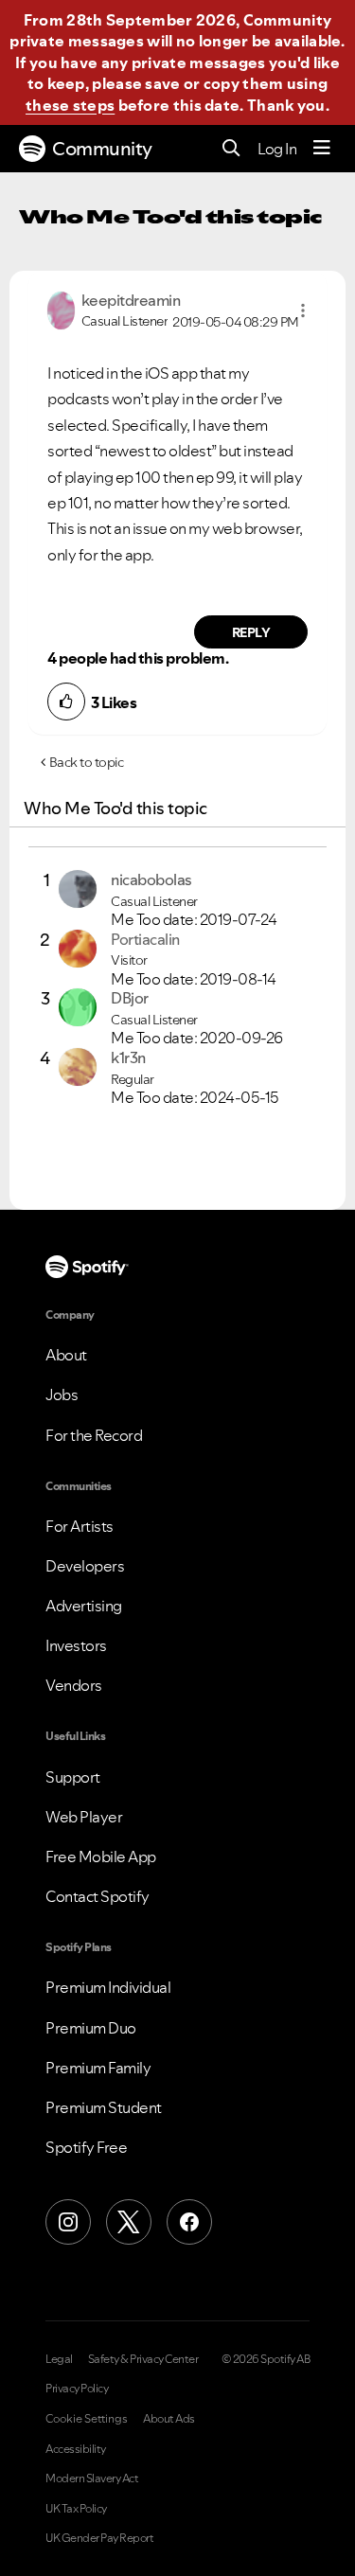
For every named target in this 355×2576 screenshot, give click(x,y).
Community (102, 149)
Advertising (84, 1606)
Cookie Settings (87, 2419)
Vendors (74, 1685)
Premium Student (104, 2107)
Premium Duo (91, 2028)
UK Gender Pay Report (99, 2538)
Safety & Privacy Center (143, 2359)
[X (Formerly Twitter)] (129, 2222)
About (66, 1355)
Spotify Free (86, 2147)
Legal (59, 2359)
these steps (70, 105)
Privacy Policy (77, 2389)
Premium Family (98, 2068)
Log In (277, 149)
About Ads (169, 2419)
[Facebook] (189, 2222)
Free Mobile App (101, 1856)
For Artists (80, 1526)
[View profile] (61, 309)
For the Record (94, 1435)
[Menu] (322, 149)
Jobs (62, 1395)
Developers (85, 1566)
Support (73, 1777)
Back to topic (87, 762)
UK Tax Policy (76, 2509)
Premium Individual (108, 1987)
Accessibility (76, 2449)
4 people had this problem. (138, 658)
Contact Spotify (98, 1896)
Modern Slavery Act (92, 2478)
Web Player (84, 1817)
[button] (303, 311)
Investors (76, 1645)
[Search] (231, 149)
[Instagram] (68, 2222)
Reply (251, 632)
